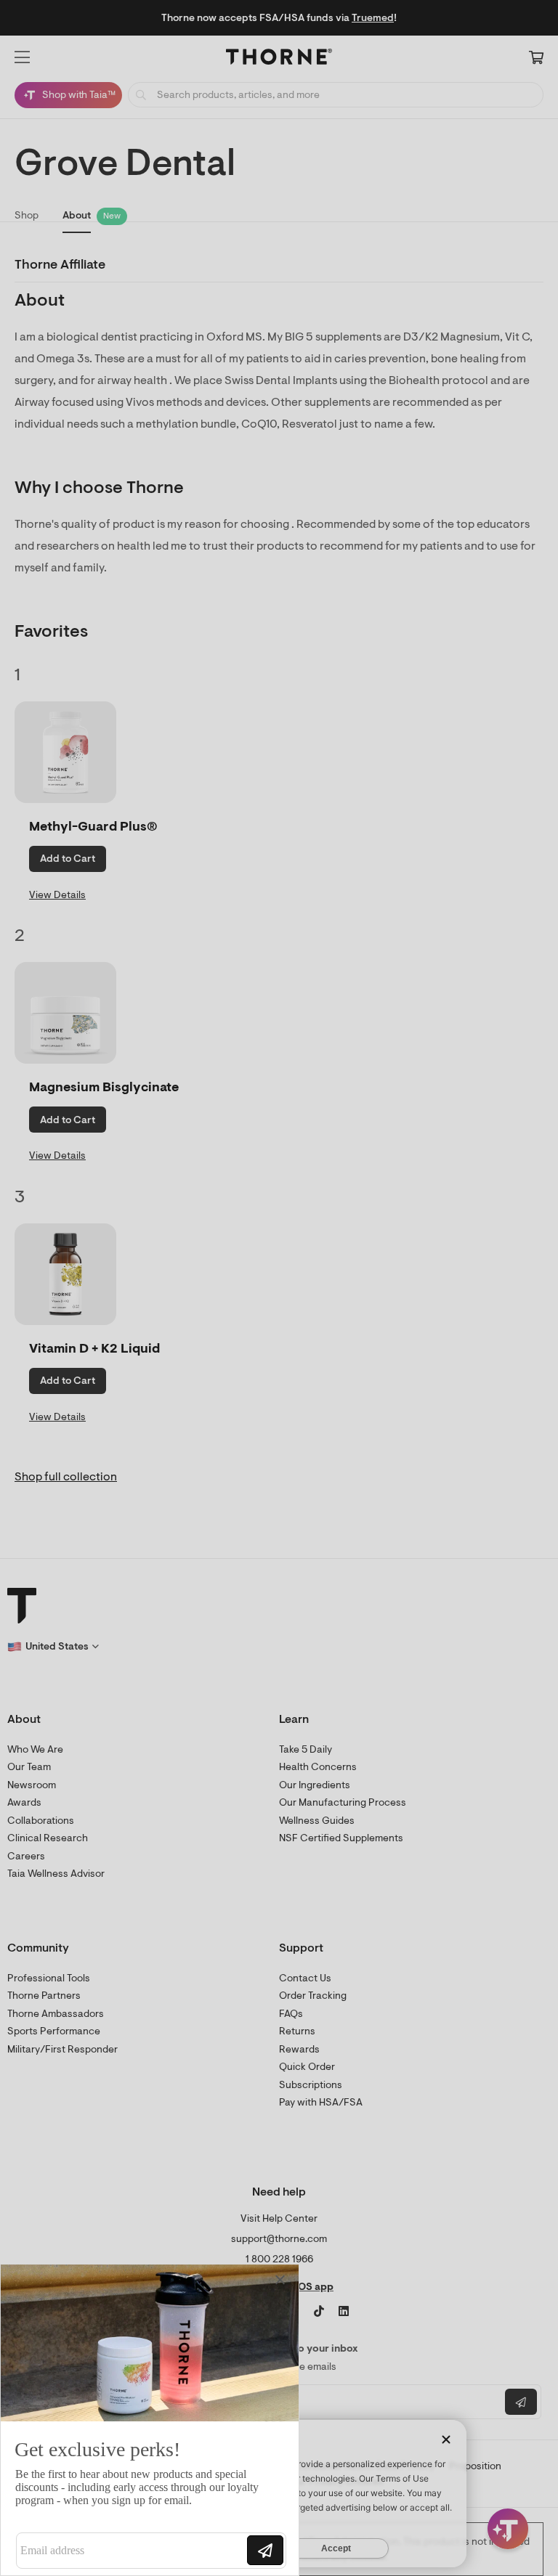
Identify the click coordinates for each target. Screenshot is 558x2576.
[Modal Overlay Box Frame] (150, 2420)
